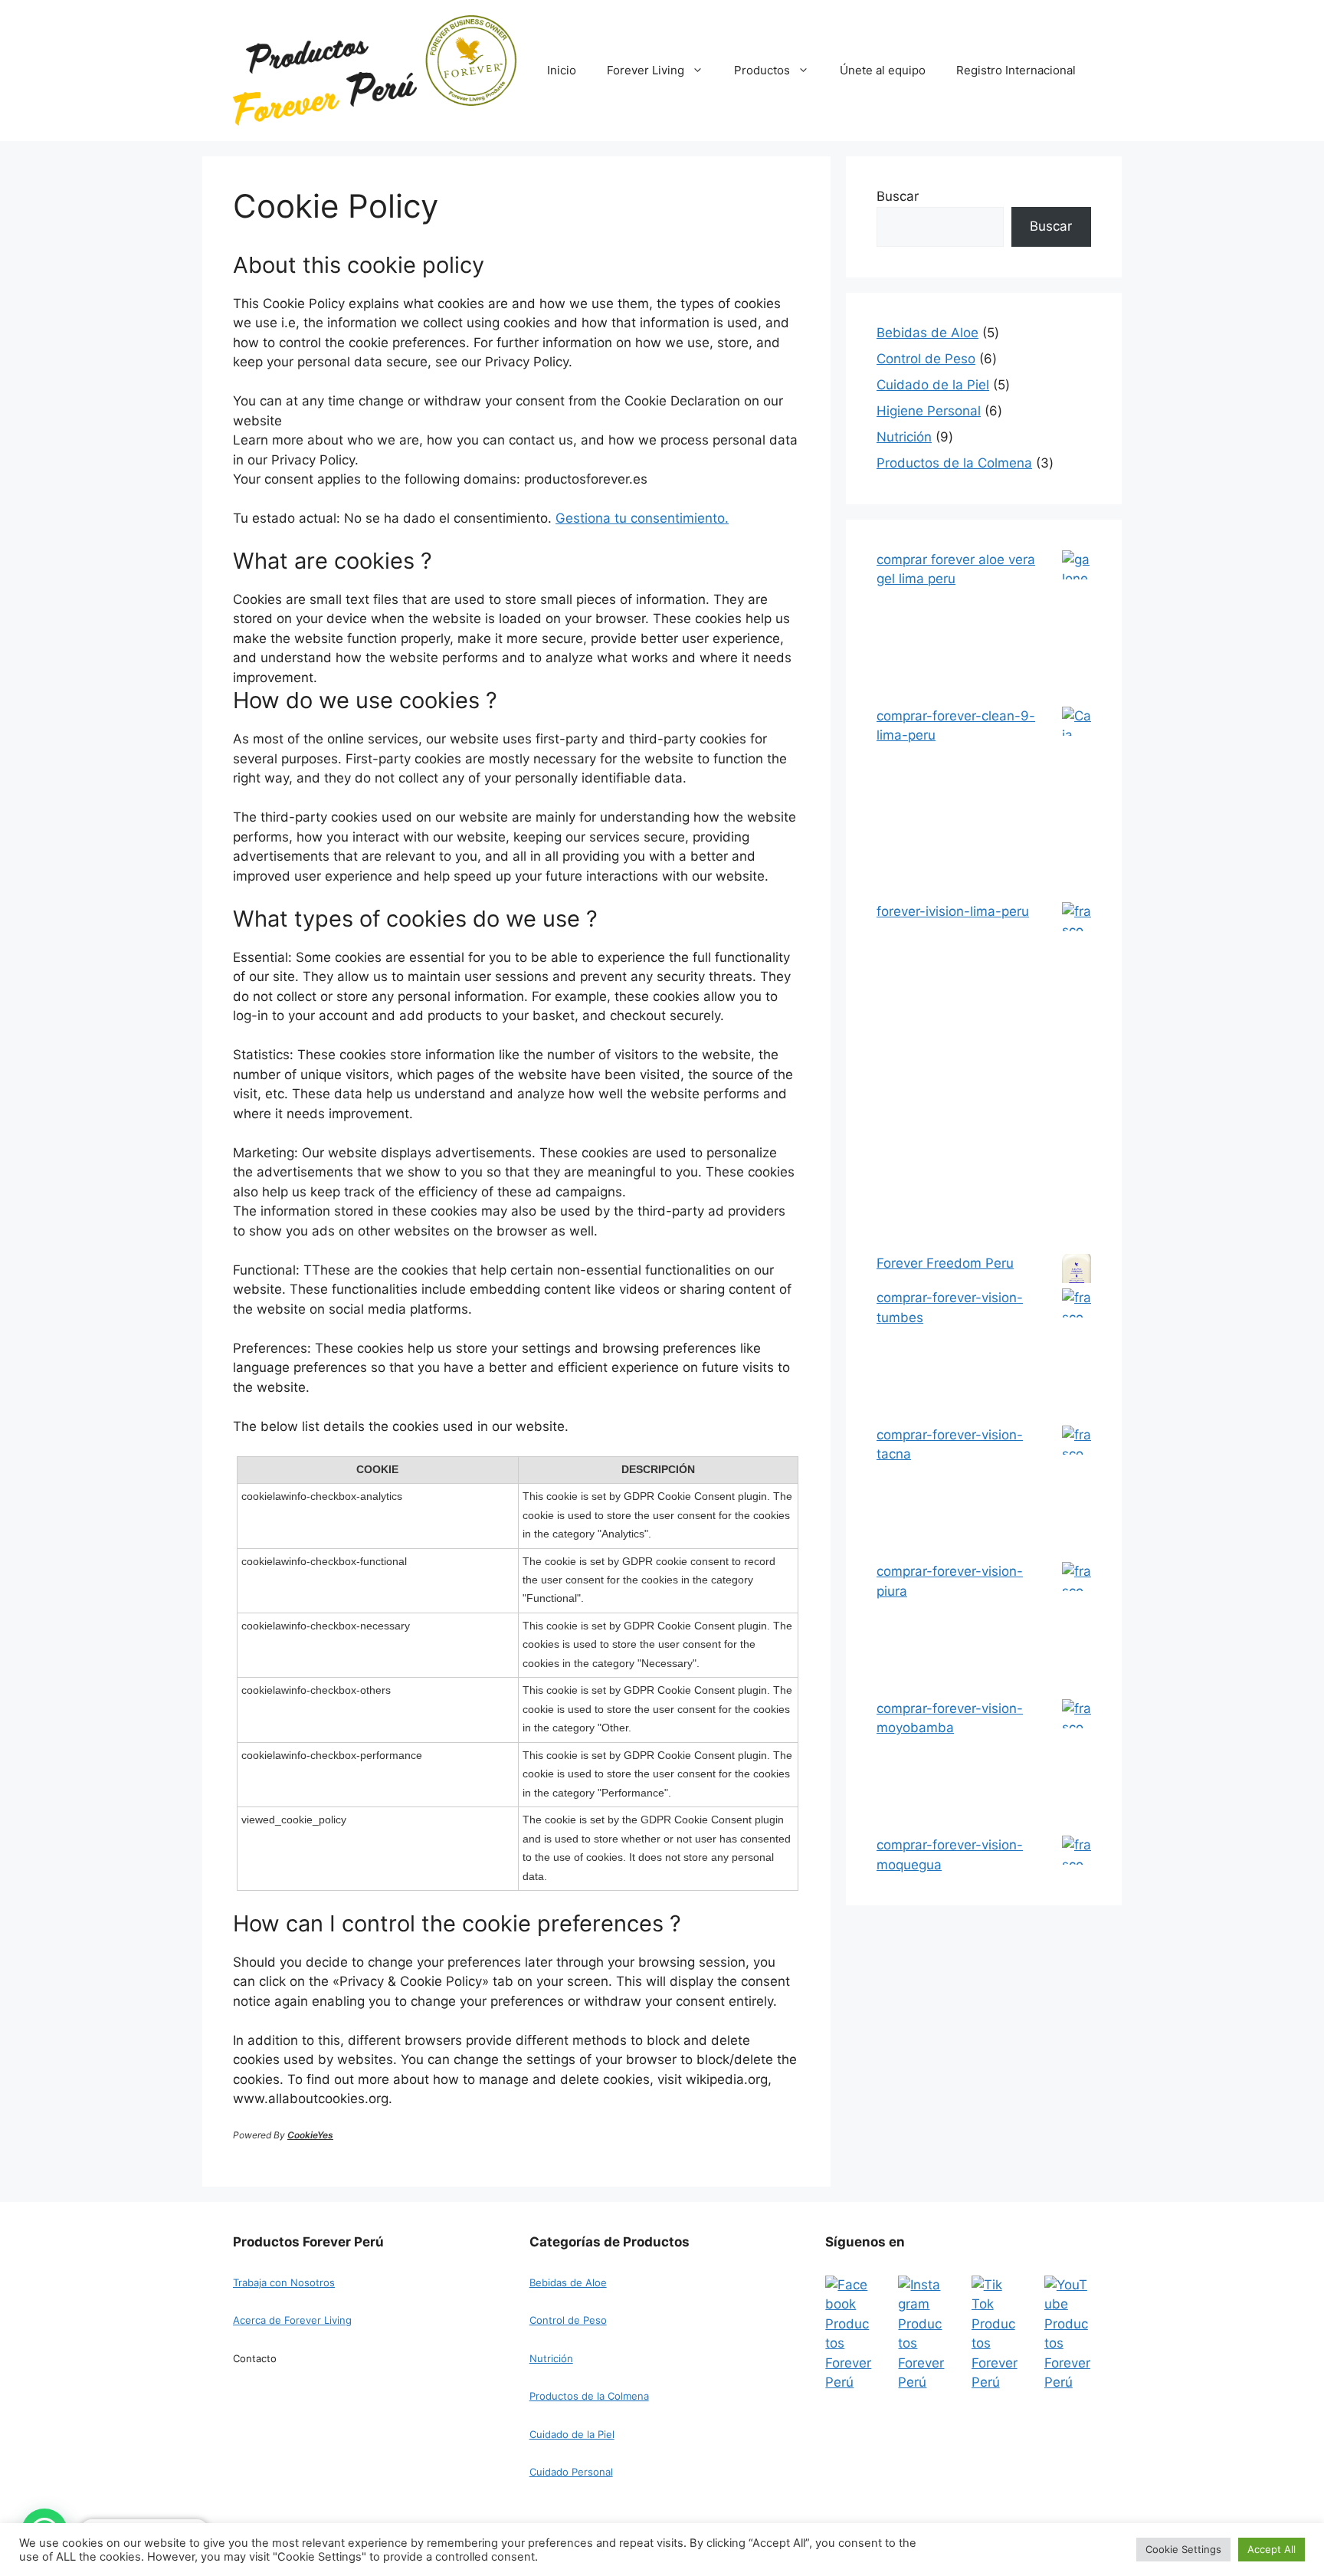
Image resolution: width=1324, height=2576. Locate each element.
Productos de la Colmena (589, 2396)
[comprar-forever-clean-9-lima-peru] (1077, 804)
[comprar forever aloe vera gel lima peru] (1077, 628)
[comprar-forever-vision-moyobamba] (1077, 1768)
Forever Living (646, 70)
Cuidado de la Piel (572, 2434)
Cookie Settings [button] (1183, 2549)
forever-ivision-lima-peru (953, 911)
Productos (762, 70)
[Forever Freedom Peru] (1077, 1272)
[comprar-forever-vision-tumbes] (1077, 1357)
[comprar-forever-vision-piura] (1077, 1631)
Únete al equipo (883, 70)
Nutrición (551, 2358)
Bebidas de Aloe (568, 2282)
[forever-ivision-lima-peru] (1077, 1078)
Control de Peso (568, 2320)
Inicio (562, 70)
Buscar (898, 196)
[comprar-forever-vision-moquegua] (1077, 1904)
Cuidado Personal (571, 2472)
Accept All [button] (1272, 2549)
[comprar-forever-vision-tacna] (1077, 1494)
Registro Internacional (1016, 70)
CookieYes (310, 2135)
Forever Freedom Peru (945, 1263)
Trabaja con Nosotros (284, 2282)
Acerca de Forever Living (292, 2320)
